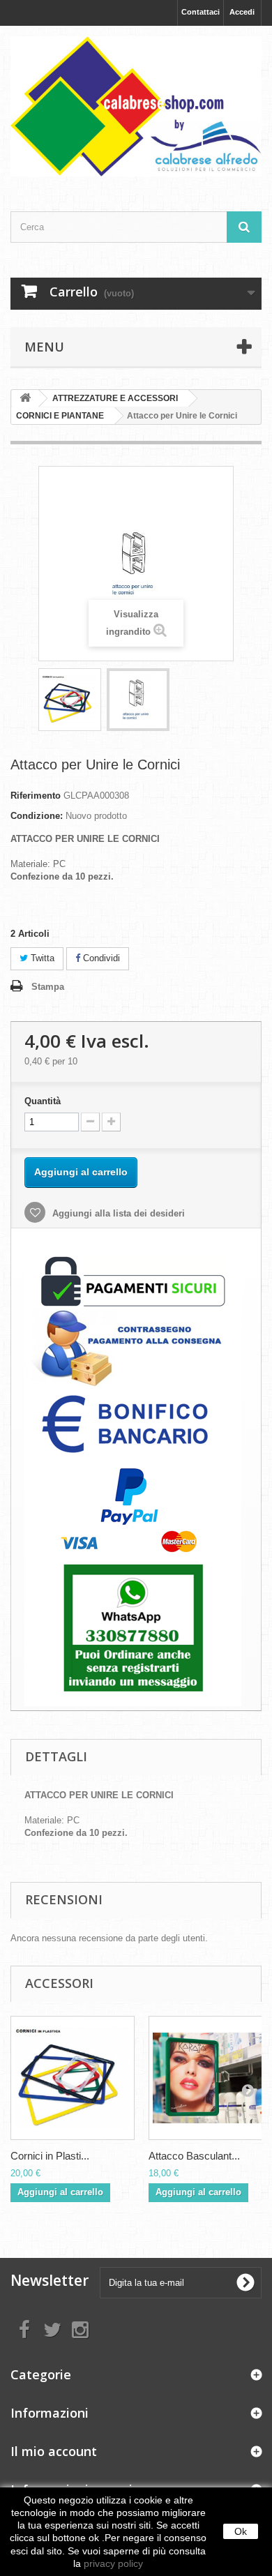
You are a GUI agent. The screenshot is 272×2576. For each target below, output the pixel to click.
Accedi (242, 12)
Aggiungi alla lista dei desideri (117, 1213)
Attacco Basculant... (194, 2156)
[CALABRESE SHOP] (136, 106)
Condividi (100, 958)
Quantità (43, 1101)
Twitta (41, 958)
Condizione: (37, 816)
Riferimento (36, 796)
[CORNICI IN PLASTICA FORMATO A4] (73, 2078)
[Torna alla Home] (25, 399)
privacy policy (113, 2563)
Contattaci (201, 12)
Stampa (48, 987)
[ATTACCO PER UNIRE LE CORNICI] (70, 700)
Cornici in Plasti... (50, 2156)
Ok (241, 2531)
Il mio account (54, 2451)
